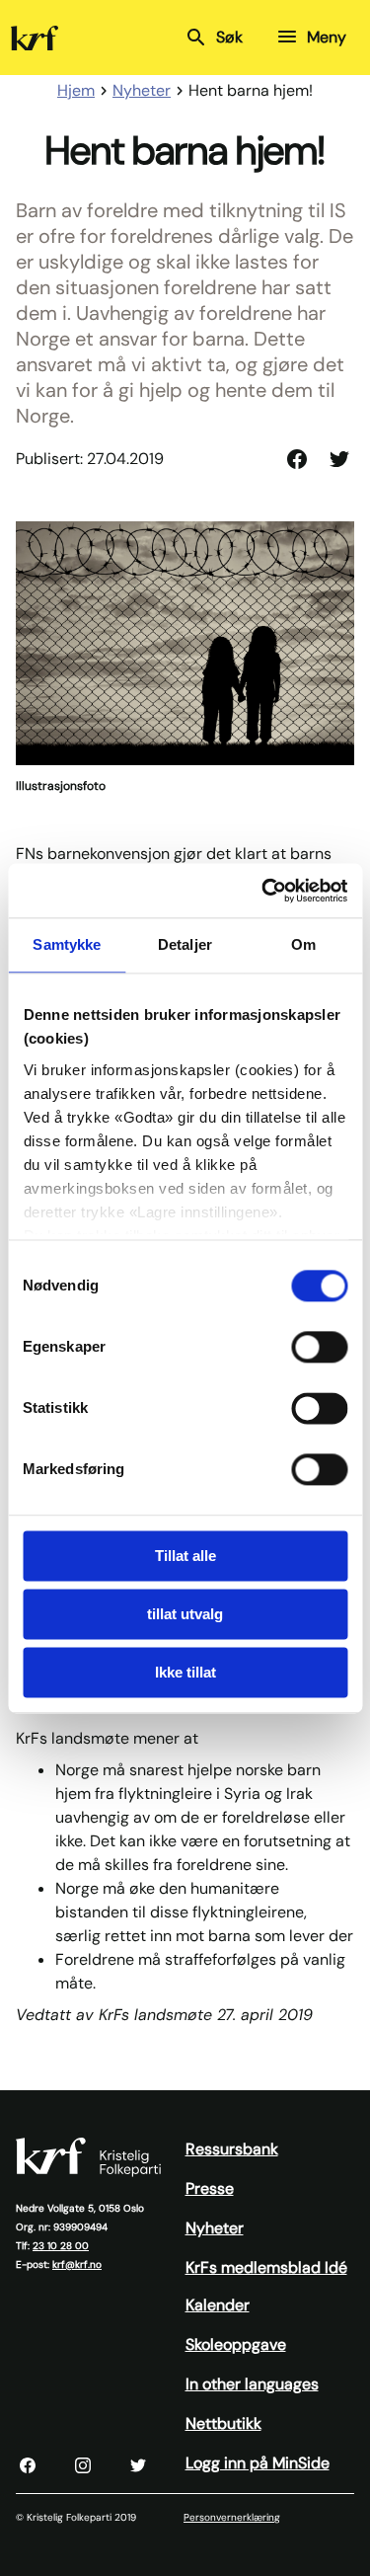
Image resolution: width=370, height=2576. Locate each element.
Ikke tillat (185, 1672)
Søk (229, 37)
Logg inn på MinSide (258, 2463)
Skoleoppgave (236, 2344)
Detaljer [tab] (185, 944)
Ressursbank (232, 2149)
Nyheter (215, 2228)
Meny (327, 37)
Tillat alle (185, 1556)
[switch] (319, 1347)
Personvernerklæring (232, 2517)
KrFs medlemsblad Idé (266, 2267)
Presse (210, 2188)
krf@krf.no (77, 2264)
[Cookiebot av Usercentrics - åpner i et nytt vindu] (263, 891)
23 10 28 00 (61, 2246)
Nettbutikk (223, 2423)
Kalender (218, 2305)
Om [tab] (303, 944)
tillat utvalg (185, 1614)
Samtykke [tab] (67, 944)
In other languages (252, 2384)
